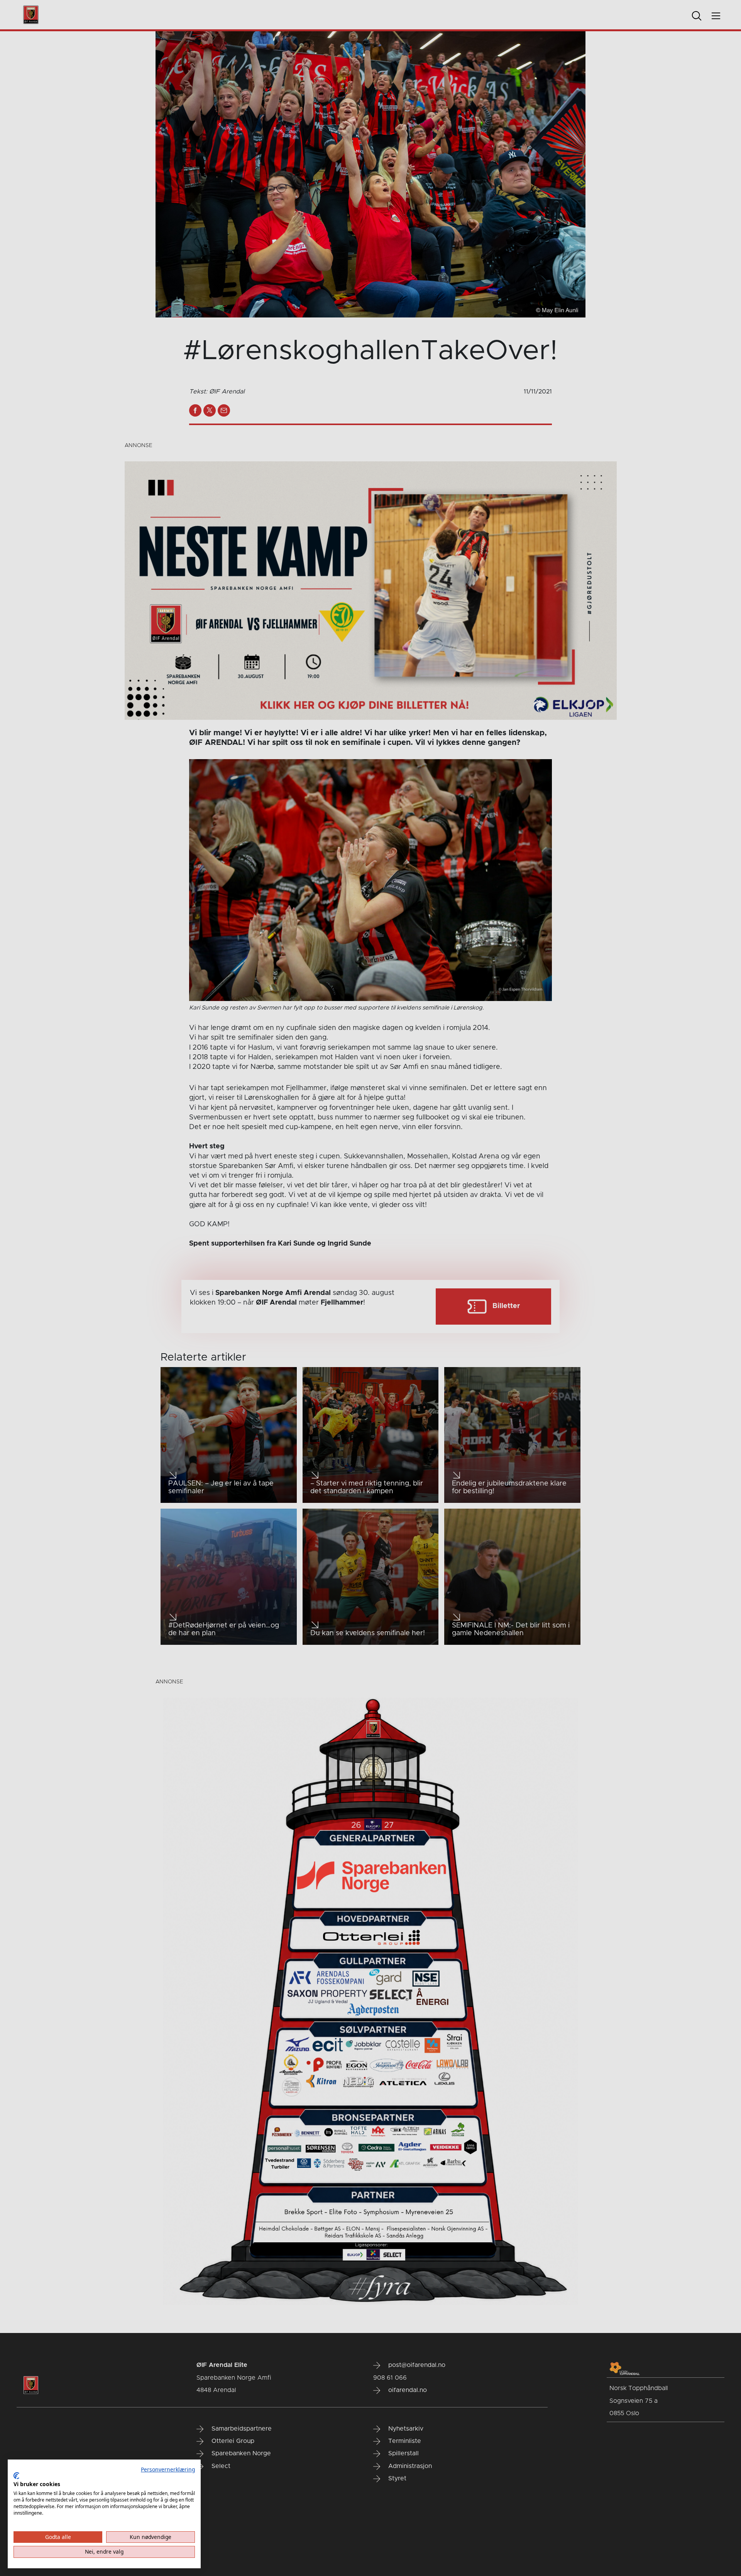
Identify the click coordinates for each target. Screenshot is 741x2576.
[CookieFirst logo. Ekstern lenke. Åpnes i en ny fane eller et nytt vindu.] (16, 2476)
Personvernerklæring (168, 2469)
